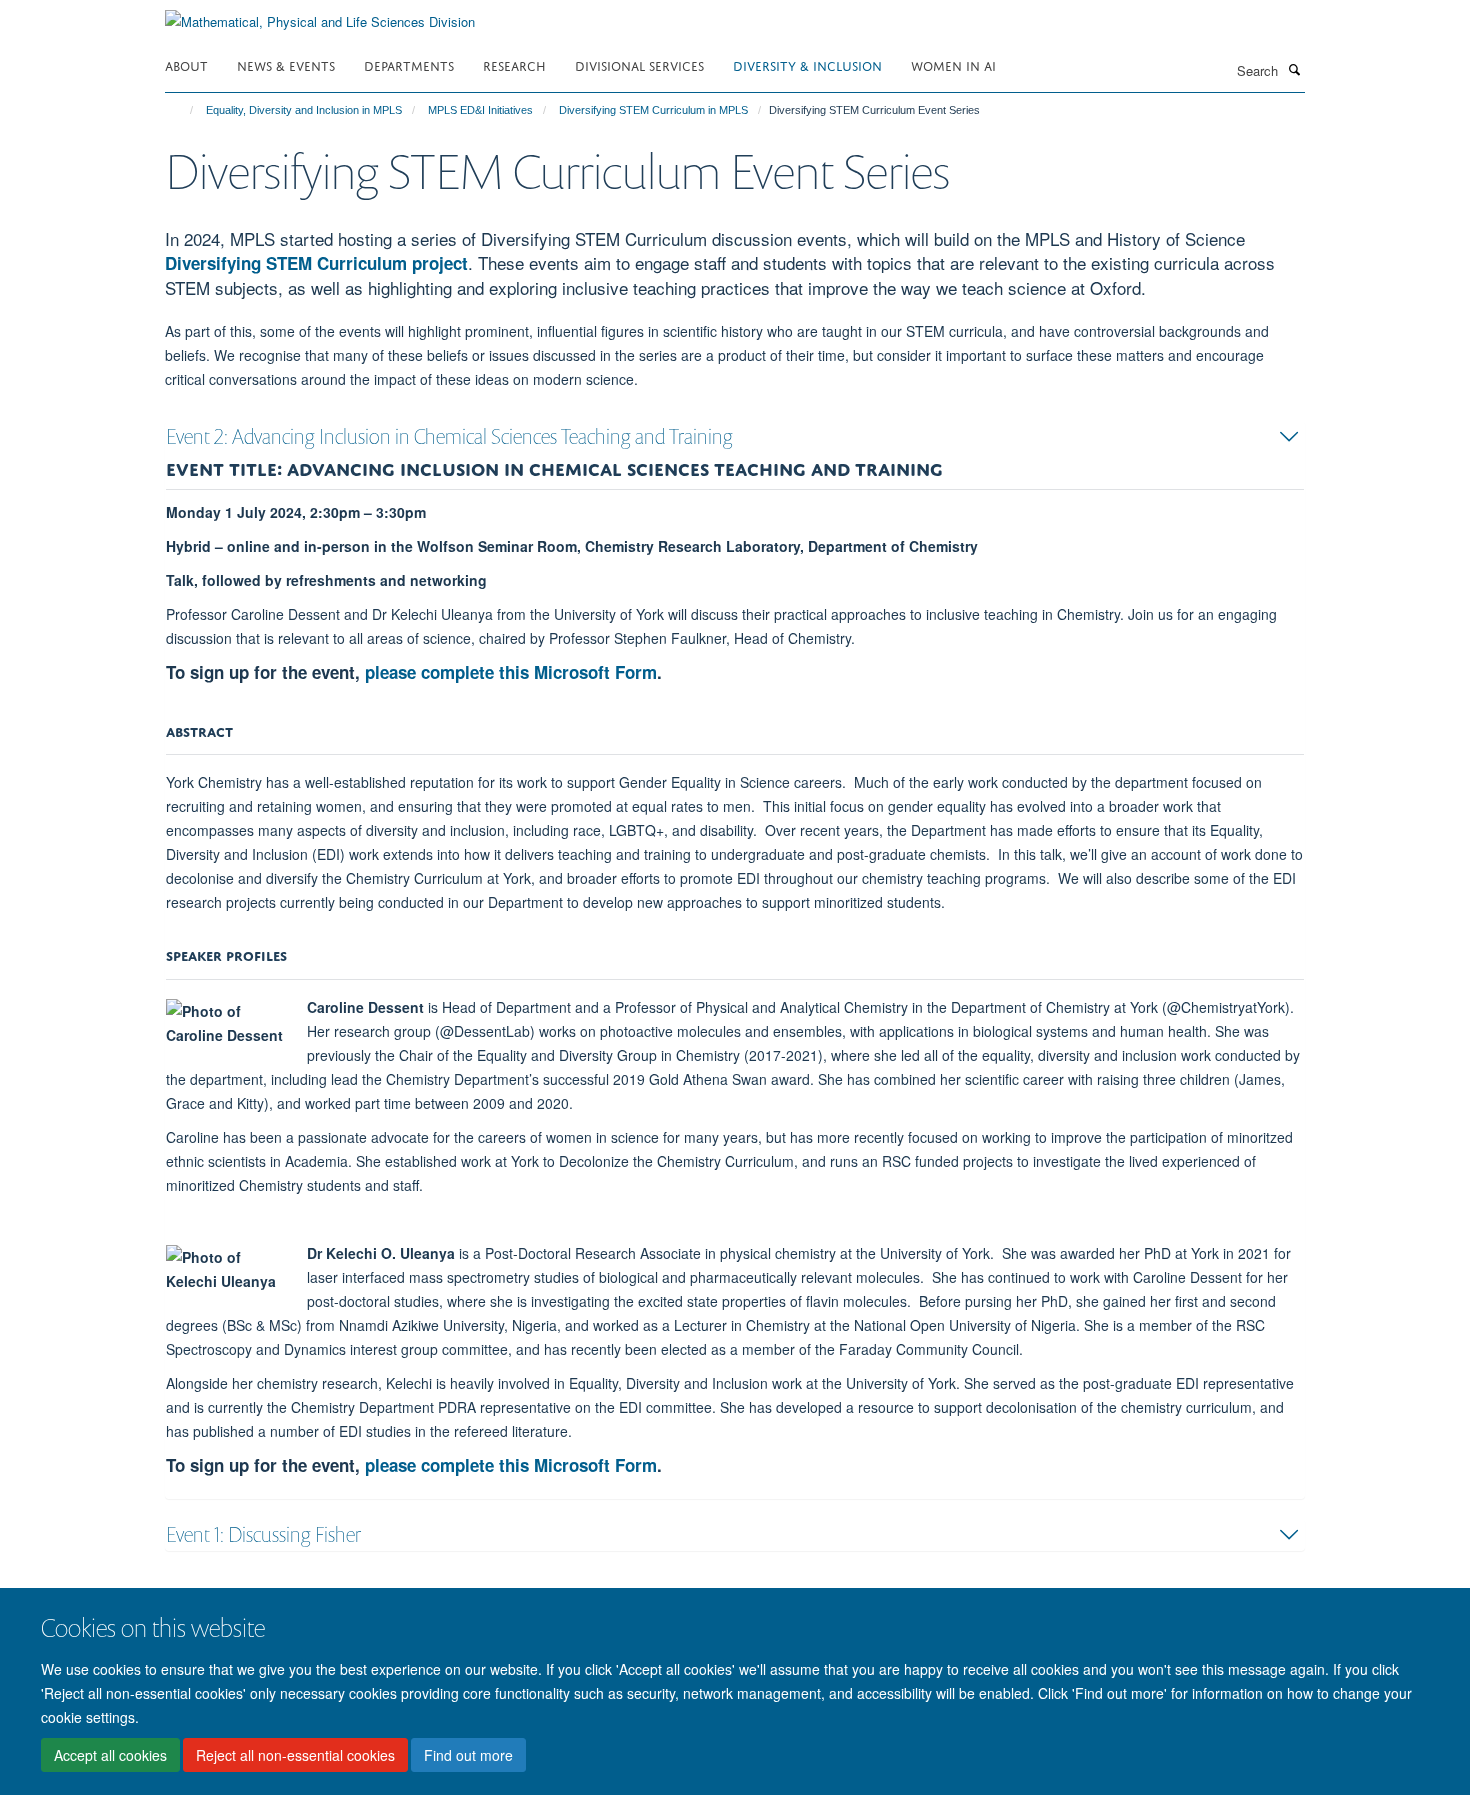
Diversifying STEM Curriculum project (316, 263)
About (186, 64)
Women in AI (953, 64)
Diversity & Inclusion (807, 64)
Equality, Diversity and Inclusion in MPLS (304, 110)
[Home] (182, 110)
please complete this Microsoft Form (511, 672)
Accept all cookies (110, 1756)
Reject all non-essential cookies (295, 1756)
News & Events (286, 64)
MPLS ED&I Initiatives (480, 110)
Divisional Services (639, 64)
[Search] (1294, 69)
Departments (409, 64)
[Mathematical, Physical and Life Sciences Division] (320, 14)
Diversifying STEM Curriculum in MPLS (653, 110)
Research (514, 64)
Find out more (468, 1756)
